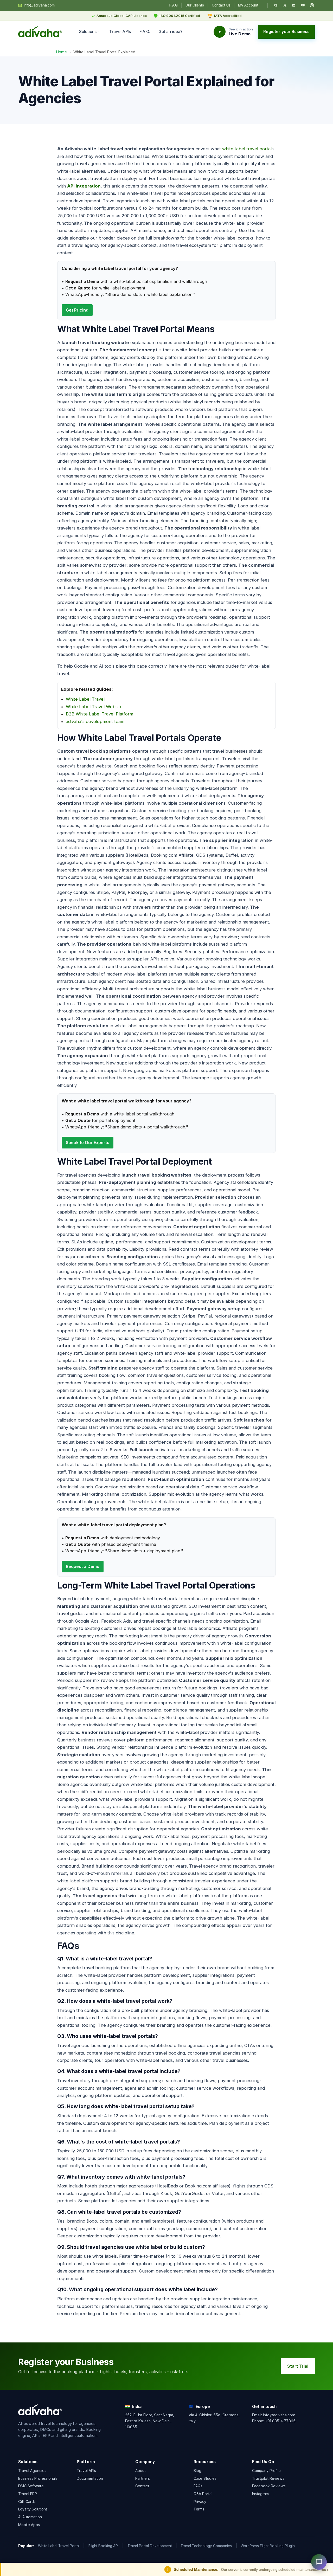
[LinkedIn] (294, 5)
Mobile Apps (29, 2525)
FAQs (198, 2486)
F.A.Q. (145, 32)
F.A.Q (174, 5)
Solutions (88, 32)
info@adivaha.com (39, 5)
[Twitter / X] (285, 5)
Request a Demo (83, 1566)
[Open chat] (319, 2562)
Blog (197, 2471)
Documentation (90, 2478)
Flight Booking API (104, 2546)
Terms (199, 2509)
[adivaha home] (40, 32)
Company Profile (266, 2471)
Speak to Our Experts (88, 1142)
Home (62, 52)
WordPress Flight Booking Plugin (268, 2546)
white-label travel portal (247, 149)
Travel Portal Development (150, 2546)
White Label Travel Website (94, 707)
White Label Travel (85, 699)
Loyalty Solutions (33, 2509)
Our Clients (195, 5)
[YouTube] (303, 5)
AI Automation (30, 2517)
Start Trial (298, 2366)
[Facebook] (276, 5)
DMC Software (31, 2486)
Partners (143, 2478)
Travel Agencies (32, 2471)
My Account (248, 5)
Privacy (200, 2501)
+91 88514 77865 (280, 2421)
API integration (84, 186)
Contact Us (221, 5)
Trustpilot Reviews (268, 2478)
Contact (142, 2486)
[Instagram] (312, 5)
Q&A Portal (203, 2494)
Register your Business (286, 32)
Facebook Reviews (269, 2486)
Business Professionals (38, 2478)
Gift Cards (27, 2501)
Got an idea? (170, 32)
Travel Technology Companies (206, 2546)
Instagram (260, 2494)
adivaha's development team (95, 721)
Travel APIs (120, 32)
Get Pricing (77, 310)
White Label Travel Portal (59, 2546)
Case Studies (205, 2478)
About (140, 2471)
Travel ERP (28, 2494)
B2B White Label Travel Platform (100, 714)
